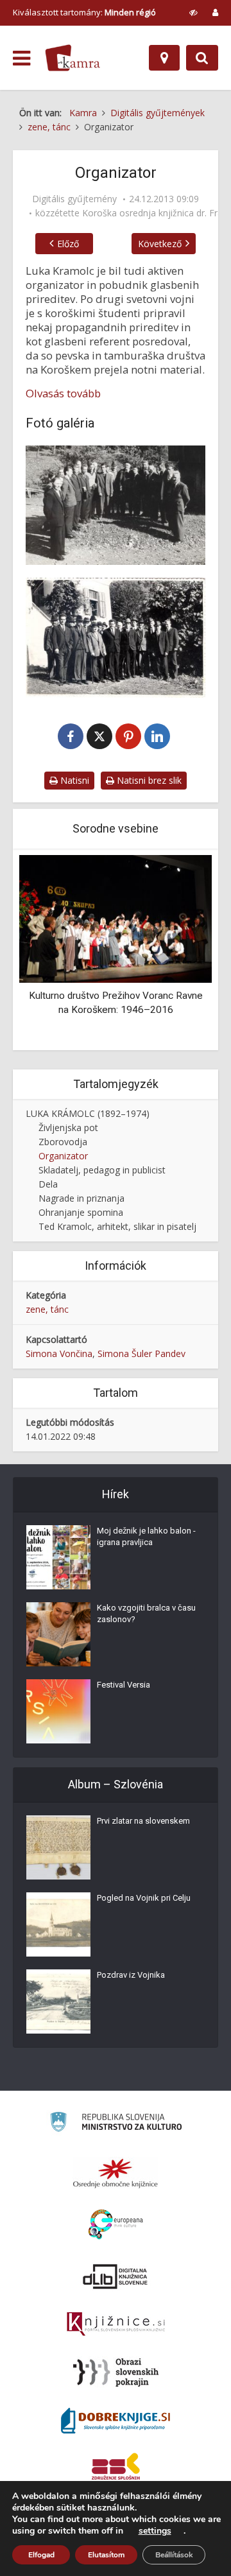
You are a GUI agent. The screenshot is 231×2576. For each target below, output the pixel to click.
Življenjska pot (68, 1128)
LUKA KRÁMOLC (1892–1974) (88, 1113)
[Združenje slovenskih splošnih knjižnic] (116, 2324)
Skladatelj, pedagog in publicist (102, 1170)
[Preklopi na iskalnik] (202, 58)
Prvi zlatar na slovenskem (143, 1821)
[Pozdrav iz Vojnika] (58, 2001)
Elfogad (41, 2555)
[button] (180, 951)
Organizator (63, 1156)
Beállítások (174, 2555)
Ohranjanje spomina (81, 1212)
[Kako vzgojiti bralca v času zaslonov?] (58, 1634)
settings (155, 2531)
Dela (48, 1184)
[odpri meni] (21, 58)
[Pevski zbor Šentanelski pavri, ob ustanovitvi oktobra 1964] (116, 505)
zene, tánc (47, 1309)
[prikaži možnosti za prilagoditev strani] (193, 12)
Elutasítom (106, 2555)
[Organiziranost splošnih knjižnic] (116, 2173)
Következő (160, 244)
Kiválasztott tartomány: (84, 12)
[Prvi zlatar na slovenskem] (58, 1847)
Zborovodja (63, 1142)
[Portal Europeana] (116, 2225)
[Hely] (164, 58)
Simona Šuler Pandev (141, 1353)
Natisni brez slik (148, 780)
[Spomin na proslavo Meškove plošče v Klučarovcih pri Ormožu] (116, 637)
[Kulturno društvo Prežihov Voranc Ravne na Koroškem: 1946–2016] (116, 918)
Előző (68, 244)
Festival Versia (124, 1685)
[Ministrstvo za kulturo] (116, 2124)
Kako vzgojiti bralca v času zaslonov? (146, 1613)
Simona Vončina (59, 1353)
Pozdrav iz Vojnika (131, 1975)
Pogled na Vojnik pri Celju (144, 1898)
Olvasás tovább (63, 393)
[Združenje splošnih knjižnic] (116, 2469)
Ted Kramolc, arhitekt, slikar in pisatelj (117, 1226)
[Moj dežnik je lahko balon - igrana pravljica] (58, 1557)
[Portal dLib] (116, 2276)
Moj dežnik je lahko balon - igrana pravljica (146, 1536)
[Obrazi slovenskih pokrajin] (116, 2373)
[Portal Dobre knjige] (116, 2421)
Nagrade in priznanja (81, 1198)
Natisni (73, 780)
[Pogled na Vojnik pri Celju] (58, 1924)
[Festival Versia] (58, 1711)
